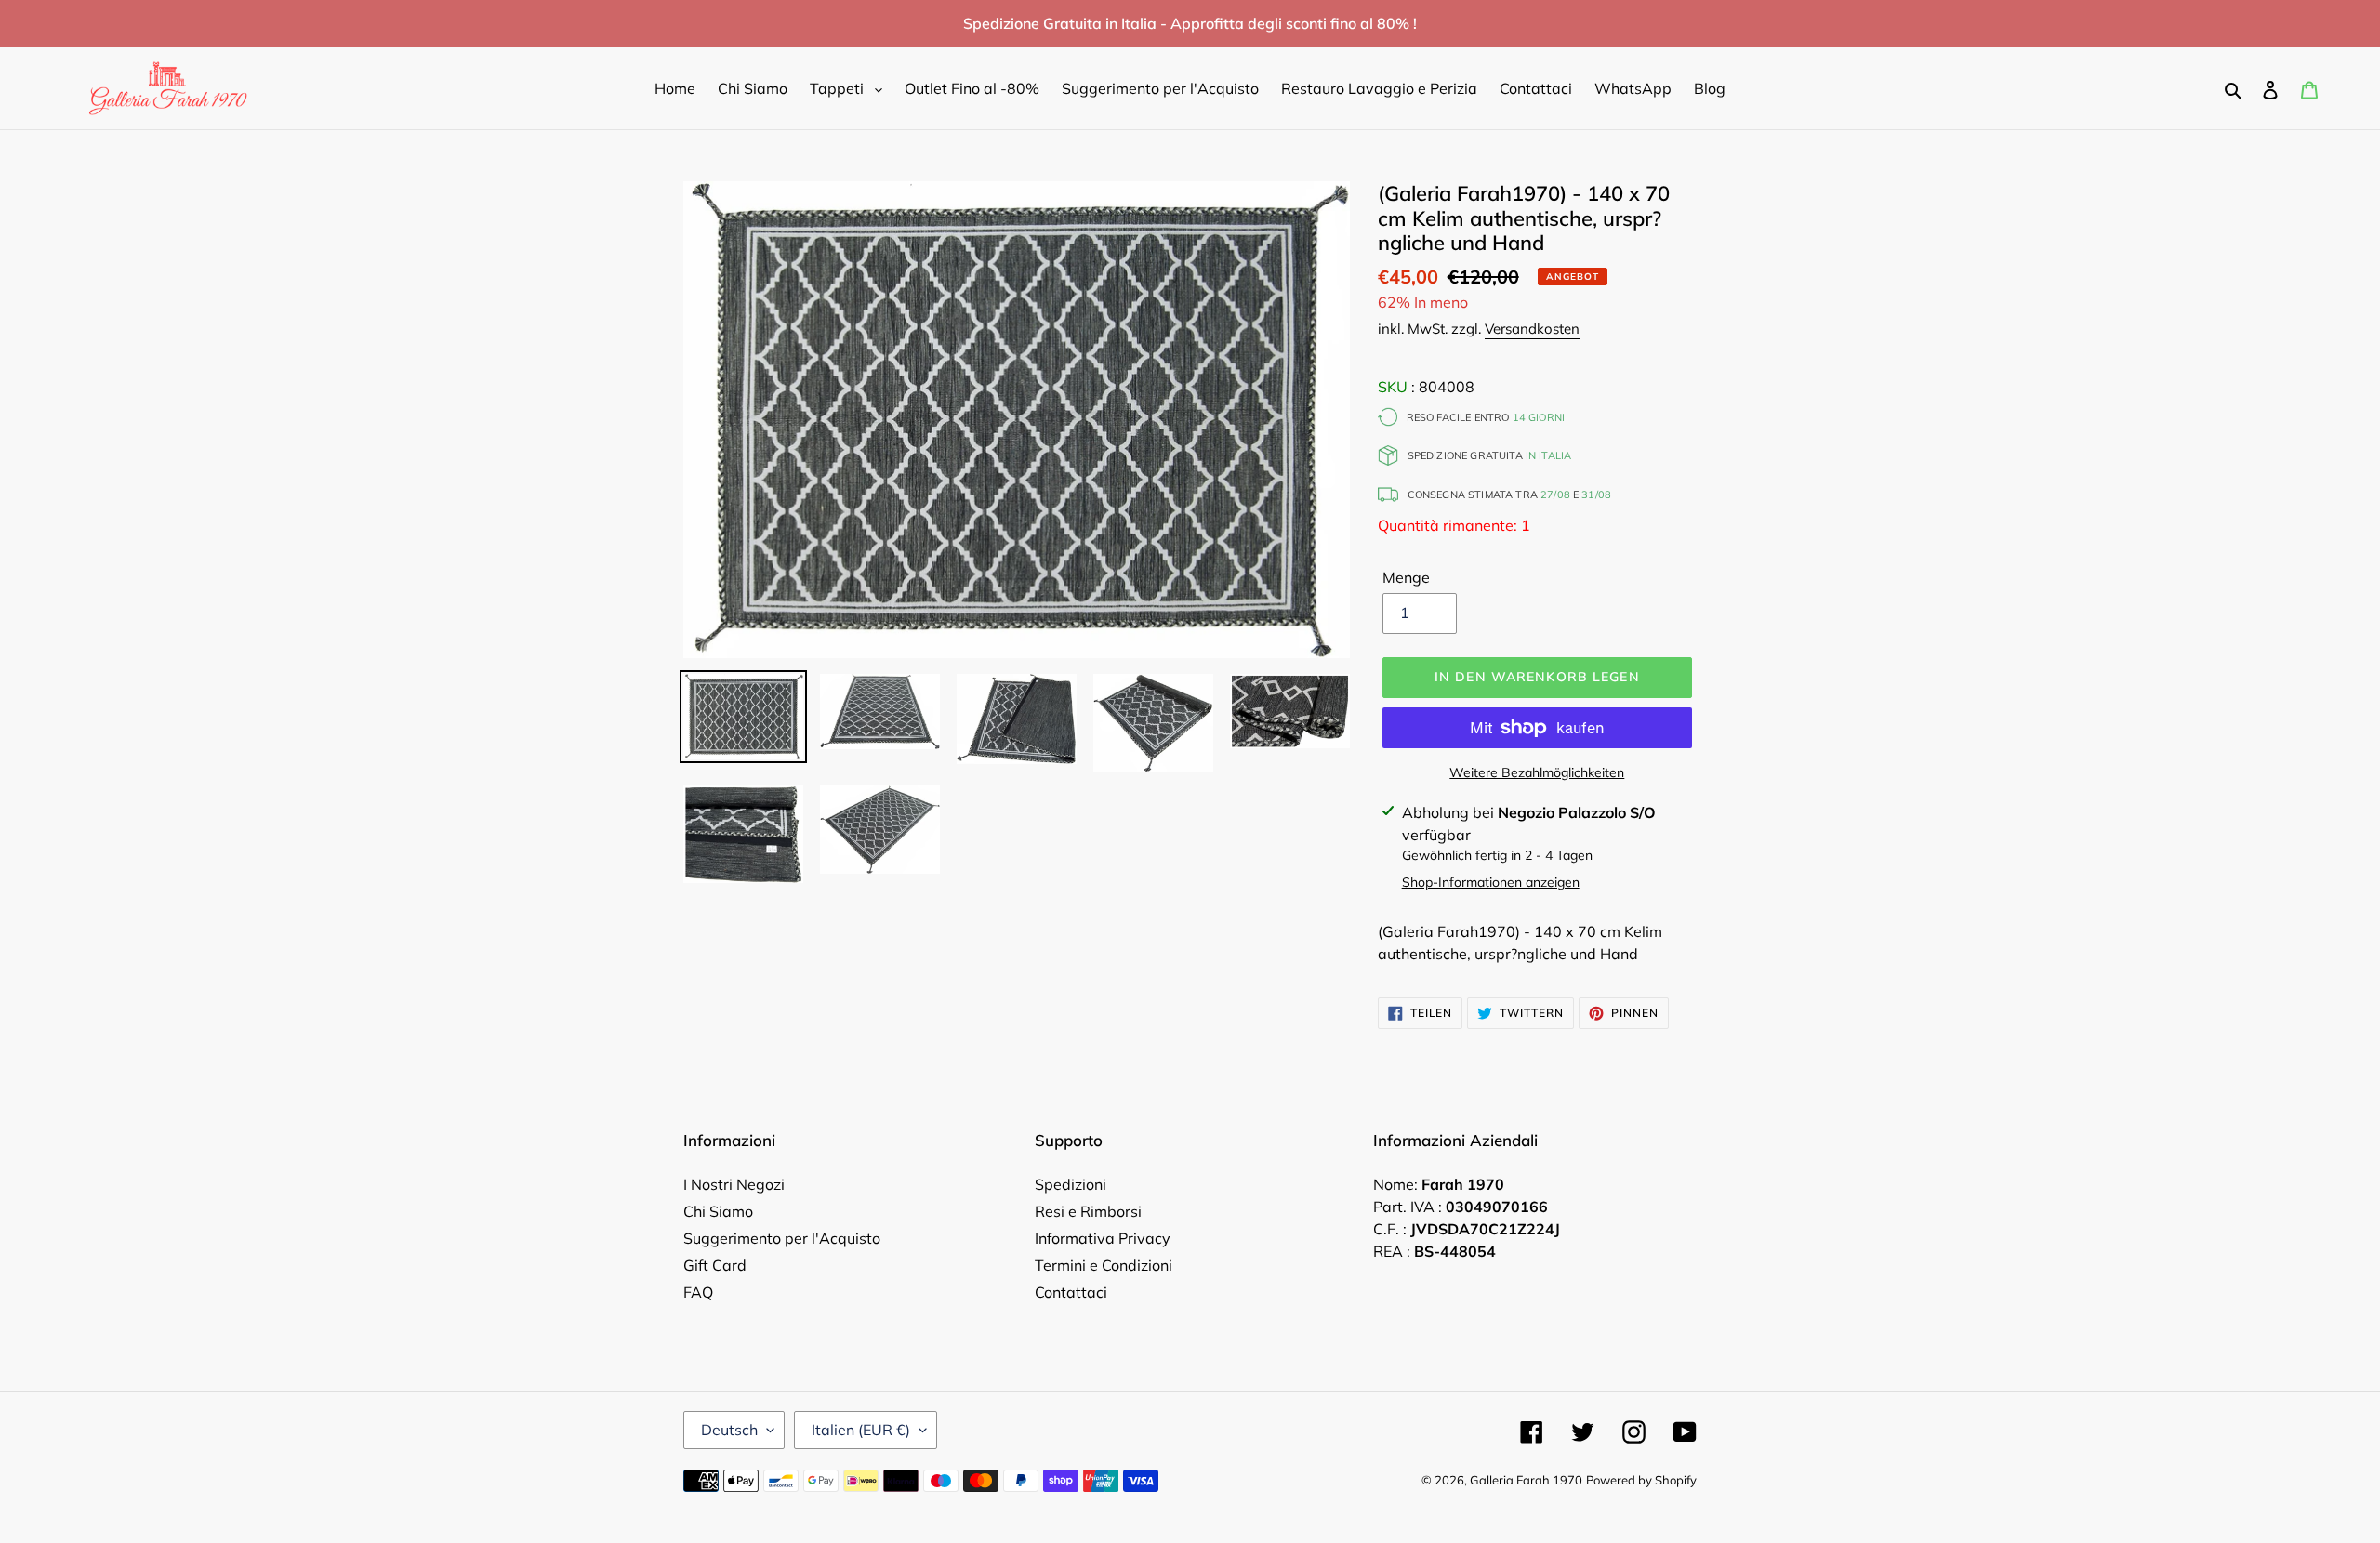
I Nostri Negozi (734, 1184)
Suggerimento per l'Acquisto (782, 1238)
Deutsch (729, 1430)
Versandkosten (1532, 329)
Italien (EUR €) (861, 1430)
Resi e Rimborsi (1088, 1211)
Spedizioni (1071, 1184)
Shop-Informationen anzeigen (1491, 882)
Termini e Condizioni (1104, 1265)
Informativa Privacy (1103, 1238)
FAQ (698, 1292)
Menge (1406, 577)
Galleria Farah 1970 (1526, 1480)
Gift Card (715, 1265)
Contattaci (1071, 1292)
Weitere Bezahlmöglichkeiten (1537, 772)
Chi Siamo (718, 1211)
